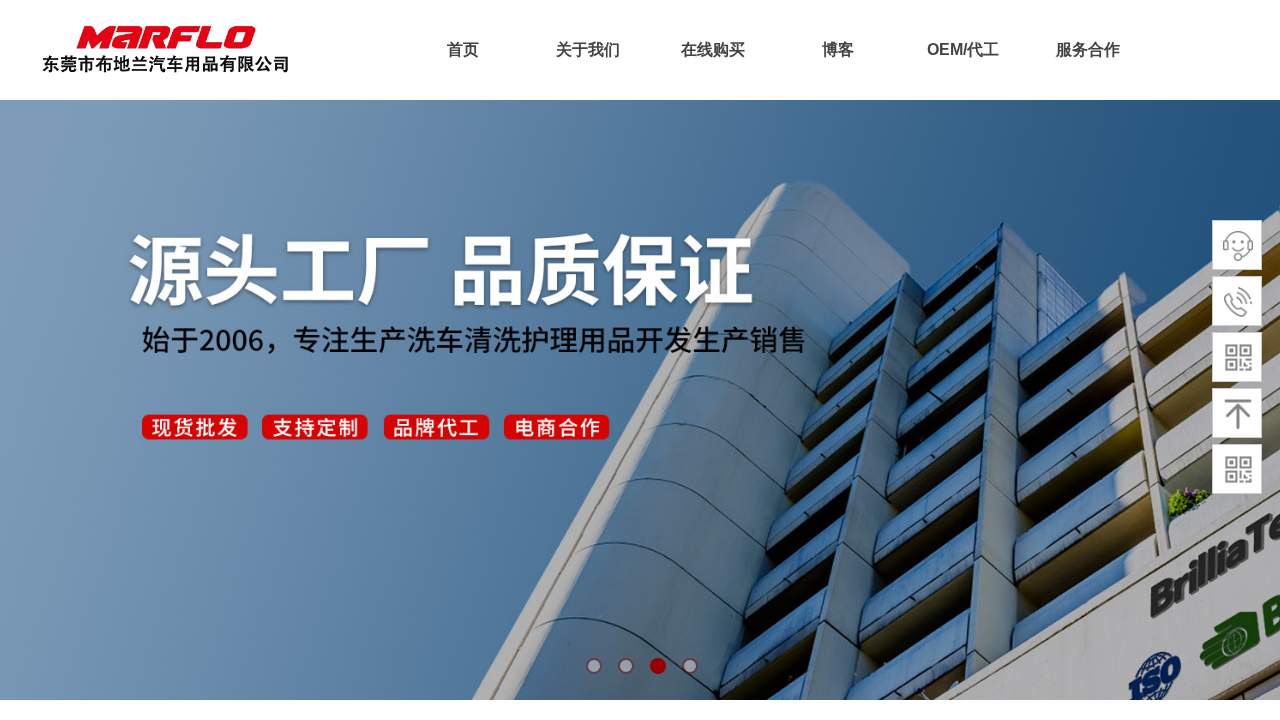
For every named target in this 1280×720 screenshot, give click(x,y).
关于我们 (588, 49)
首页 (463, 49)
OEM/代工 (963, 49)
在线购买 (713, 49)
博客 (838, 49)
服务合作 (1088, 49)
